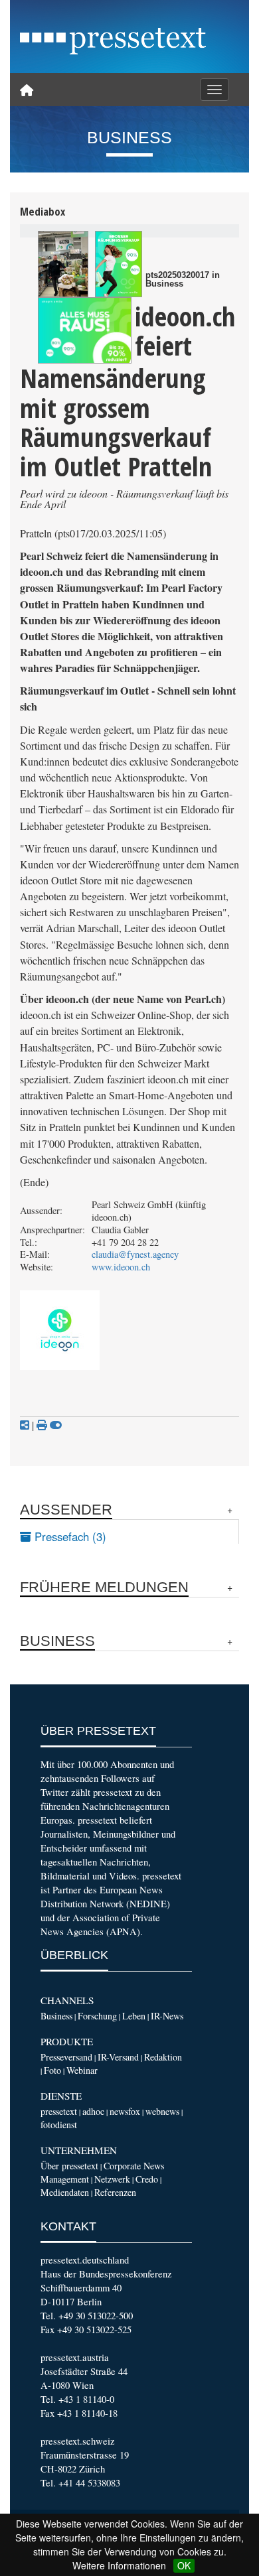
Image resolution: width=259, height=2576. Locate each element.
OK (184, 2565)
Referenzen (115, 2192)
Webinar (82, 2070)
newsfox (125, 2111)
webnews (162, 2111)
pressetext (59, 2111)
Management (65, 2179)
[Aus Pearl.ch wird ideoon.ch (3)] (85, 330)
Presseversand (66, 2057)
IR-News (167, 2016)
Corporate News (134, 2166)
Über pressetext (69, 2166)
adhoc (93, 2111)
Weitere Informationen (119, 2565)
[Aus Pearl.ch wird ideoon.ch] (63, 264)
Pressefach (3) (69, 1536)
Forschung (97, 2016)
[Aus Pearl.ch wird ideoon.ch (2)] (119, 264)
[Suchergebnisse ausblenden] (56, 1425)
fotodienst (59, 2125)
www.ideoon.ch (121, 1267)
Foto (52, 2070)
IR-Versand (118, 2057)
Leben (134, 2016)
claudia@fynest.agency (135, 1254)
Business (56, 2016)
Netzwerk (112, 2179)
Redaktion (163, 2057)
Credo (147, 2179)
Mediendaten (65, 2192)
